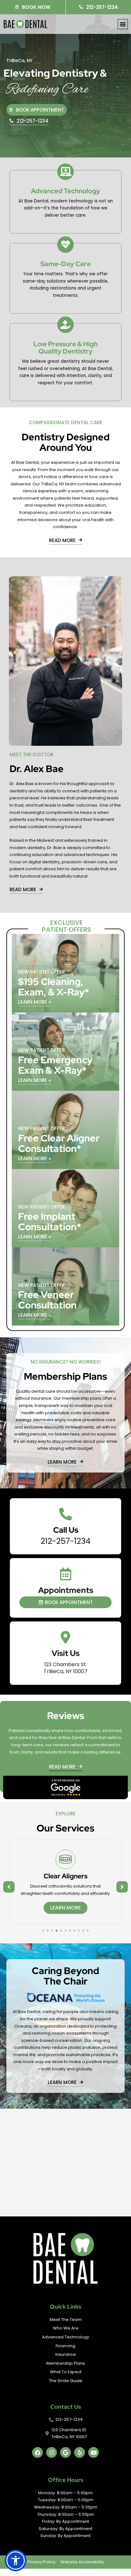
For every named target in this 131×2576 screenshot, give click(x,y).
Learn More (65, 1915)
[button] (123, 24)
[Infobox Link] (65, 1526)
